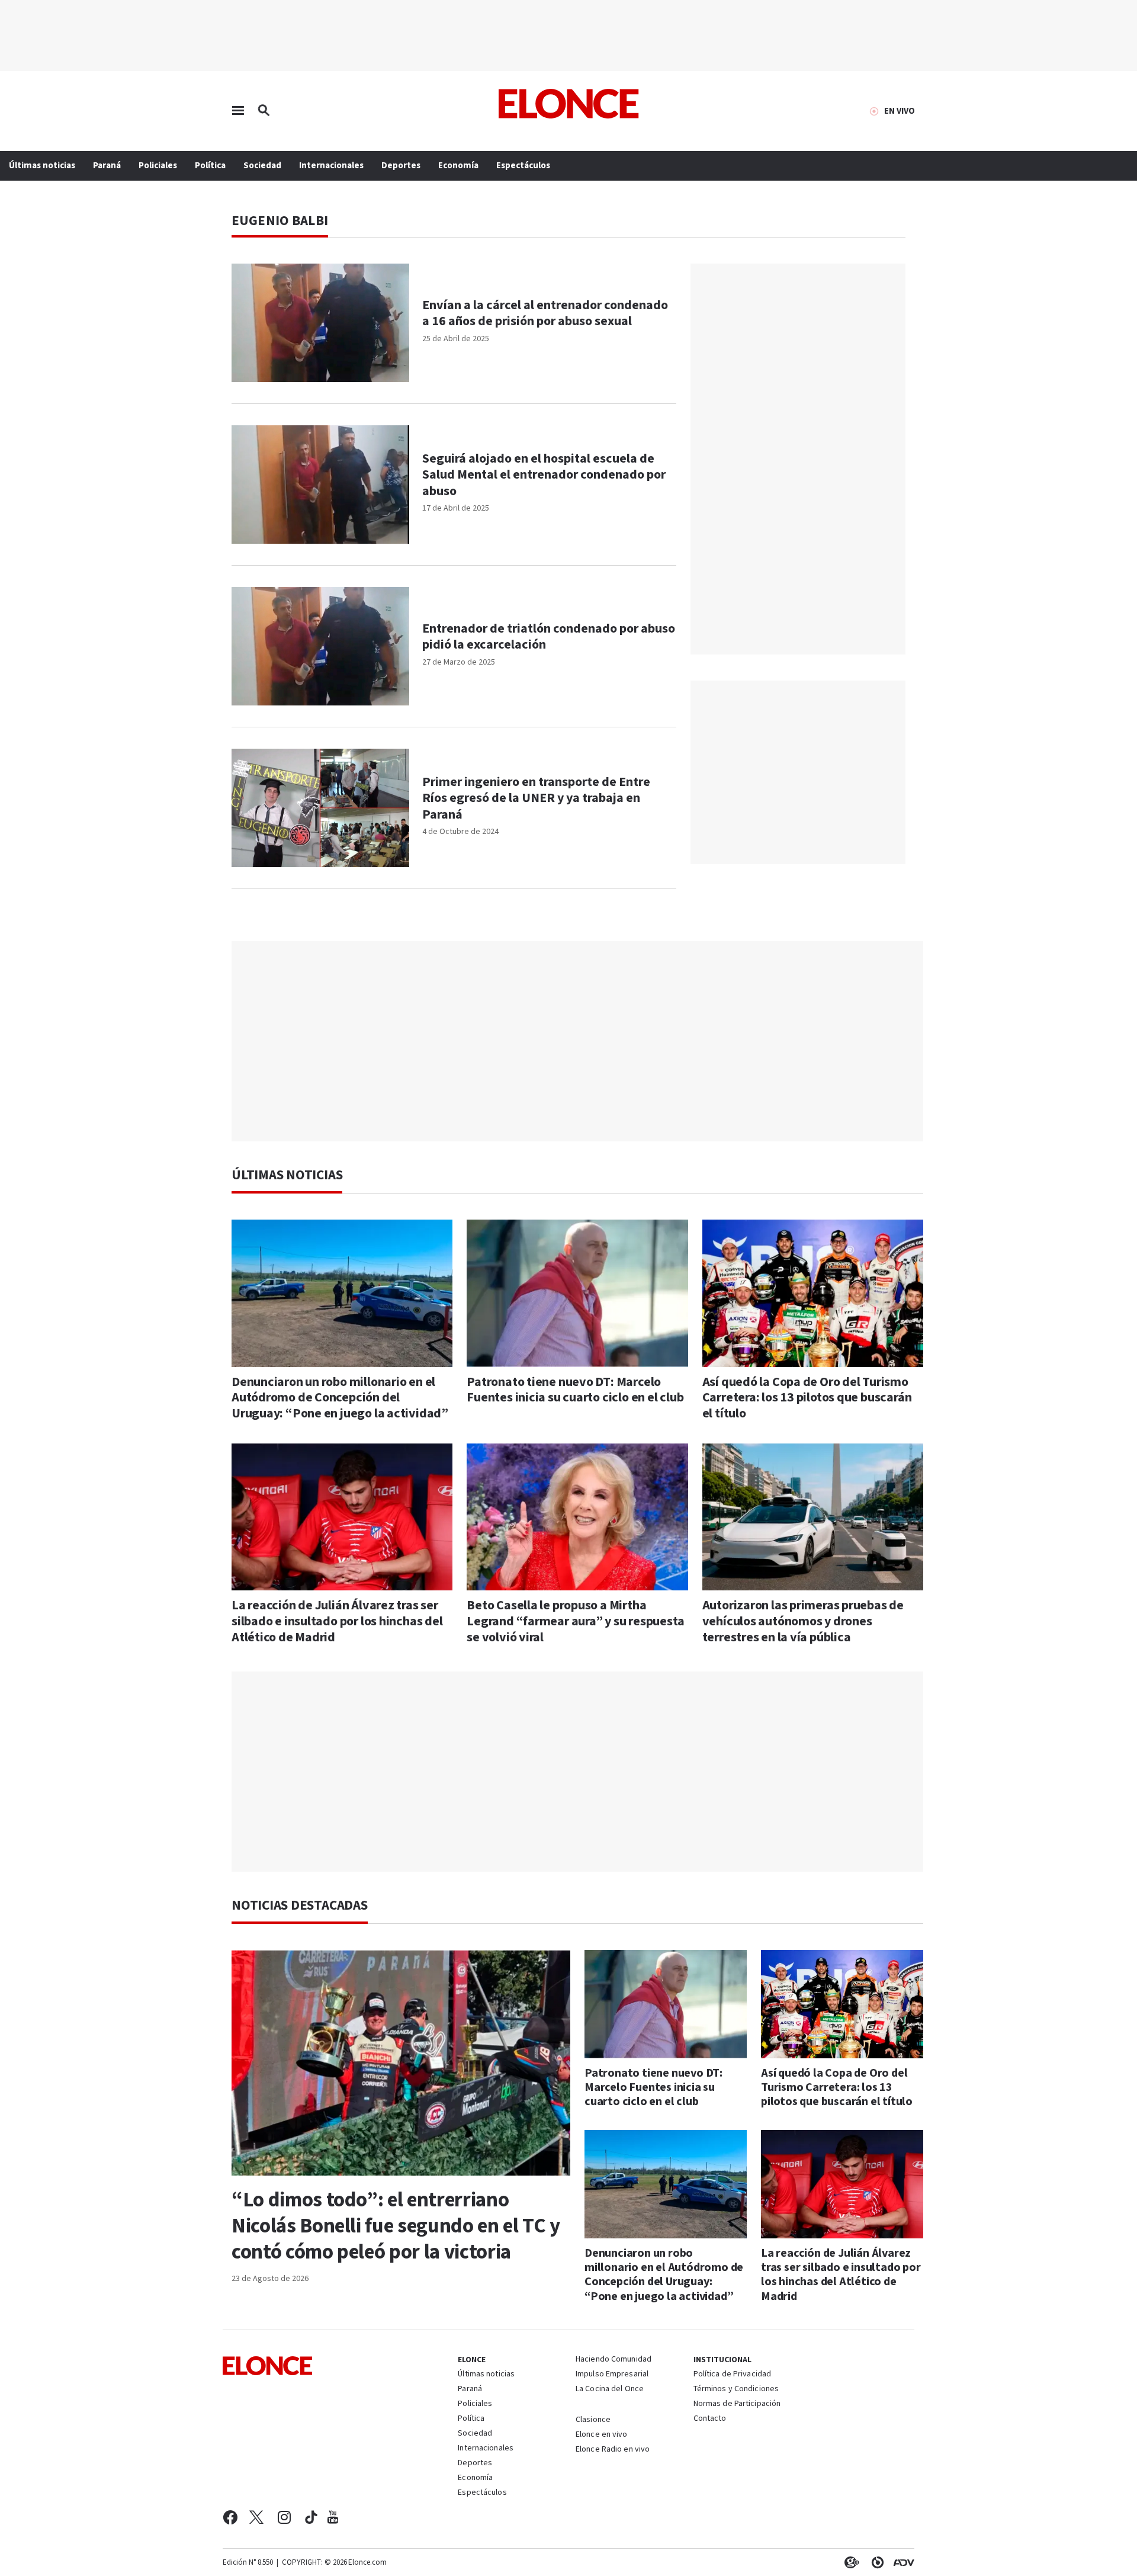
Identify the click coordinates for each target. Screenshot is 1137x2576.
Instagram (285, 2517)
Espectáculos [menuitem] (523, 166)
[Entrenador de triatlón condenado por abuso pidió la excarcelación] (320, 646)
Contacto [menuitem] (710, 2419)
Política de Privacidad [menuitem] (732, 2375)
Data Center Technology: (875, 2562)
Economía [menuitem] (458, 166)
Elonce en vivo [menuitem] (602, 2435)
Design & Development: (901, 2562)
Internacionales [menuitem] (331, 166)
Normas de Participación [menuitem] (737, 2404)
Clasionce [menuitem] (593, 2420)
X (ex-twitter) (256, 2517)
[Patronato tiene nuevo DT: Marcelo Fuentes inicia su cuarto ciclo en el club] (577, 1293)
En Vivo (900, 111)
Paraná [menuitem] (107, 166)
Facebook (230, 2517)
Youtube (333, 2517)
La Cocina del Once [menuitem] (610, 2389)
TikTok (311, 2517)
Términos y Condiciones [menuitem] (736, 2389)
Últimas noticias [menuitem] (42, 166)
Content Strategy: (849, 2562)
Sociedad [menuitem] (262, 166)
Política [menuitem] (210, 166)
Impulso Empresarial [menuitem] (612, 2375)
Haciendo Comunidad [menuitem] (614, 2360)
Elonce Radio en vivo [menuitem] (613, 2450)
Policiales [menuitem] (158, 166)
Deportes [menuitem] (401, 166)
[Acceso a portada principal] (569, 104)
